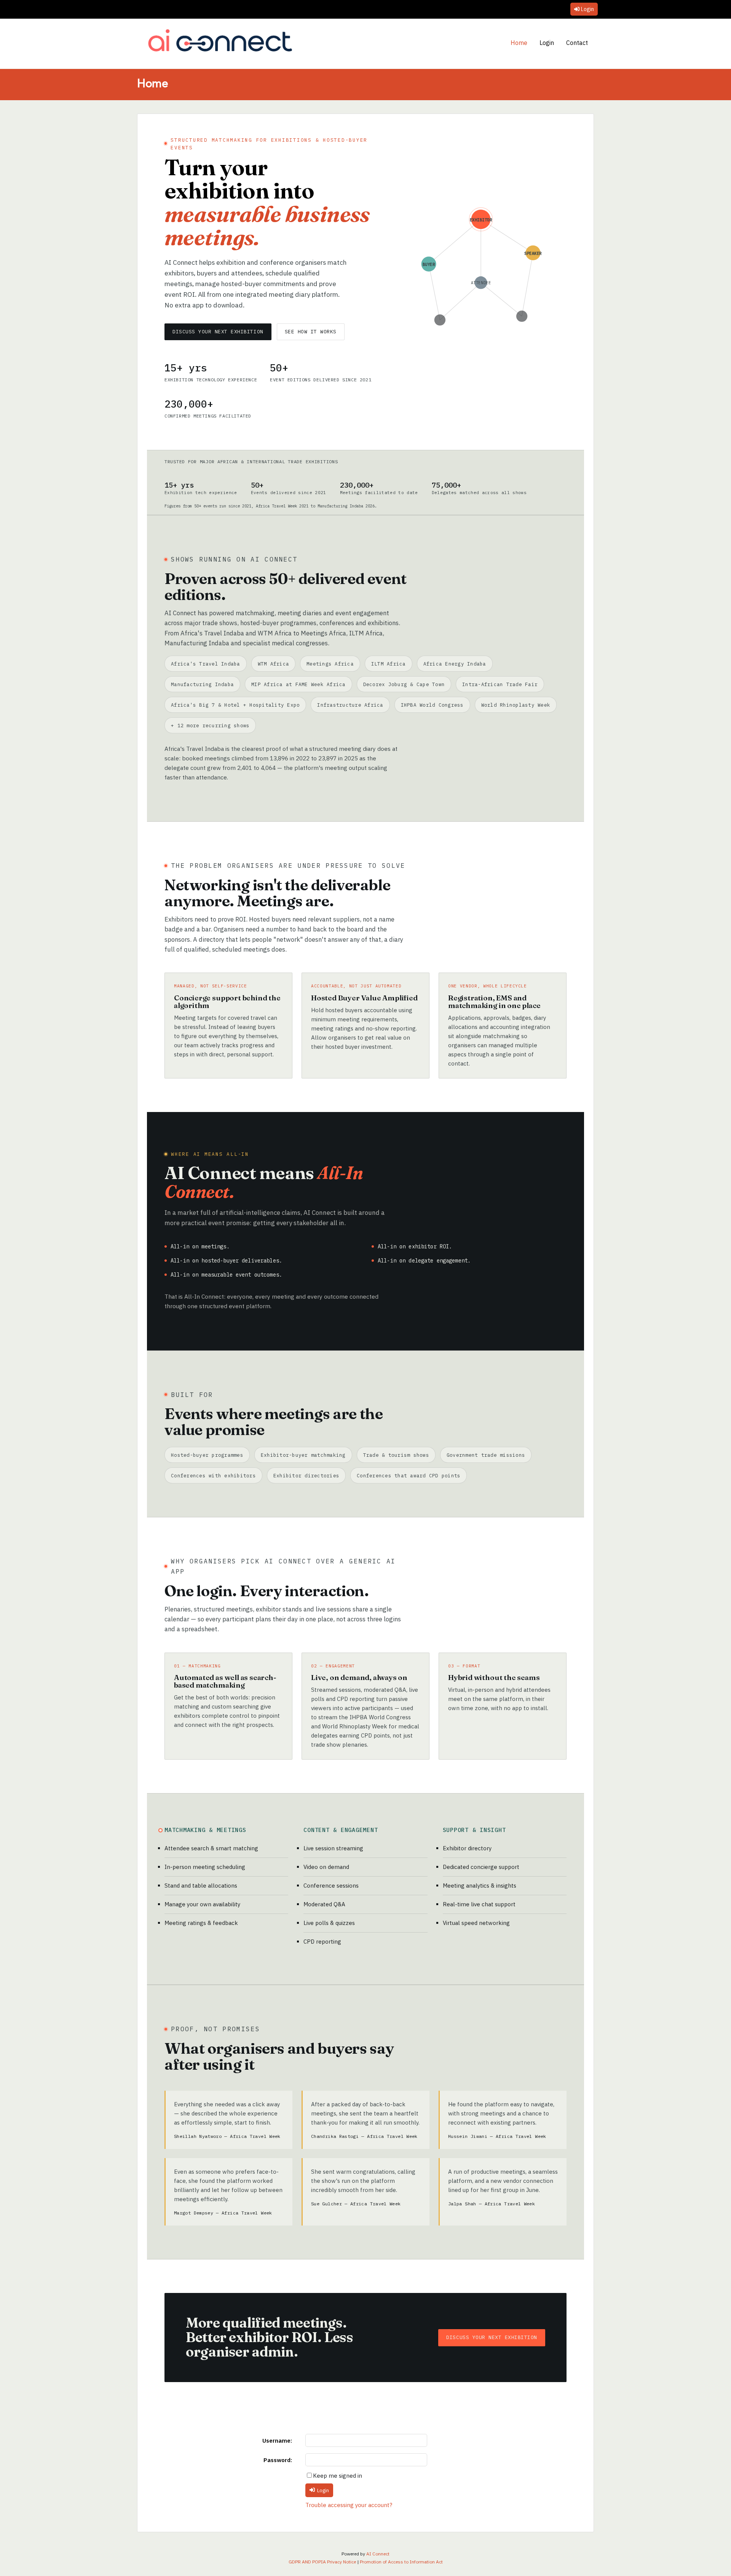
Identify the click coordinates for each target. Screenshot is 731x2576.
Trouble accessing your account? (349, 2505)
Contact (577, 43)
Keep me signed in (338, 2476)
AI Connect (378, 2554)
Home (519, 43)
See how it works (311, 332)
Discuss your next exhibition (218, 332)
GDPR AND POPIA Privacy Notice (322, 2562)
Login (587, 9)
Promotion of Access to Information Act (401, 2562)
